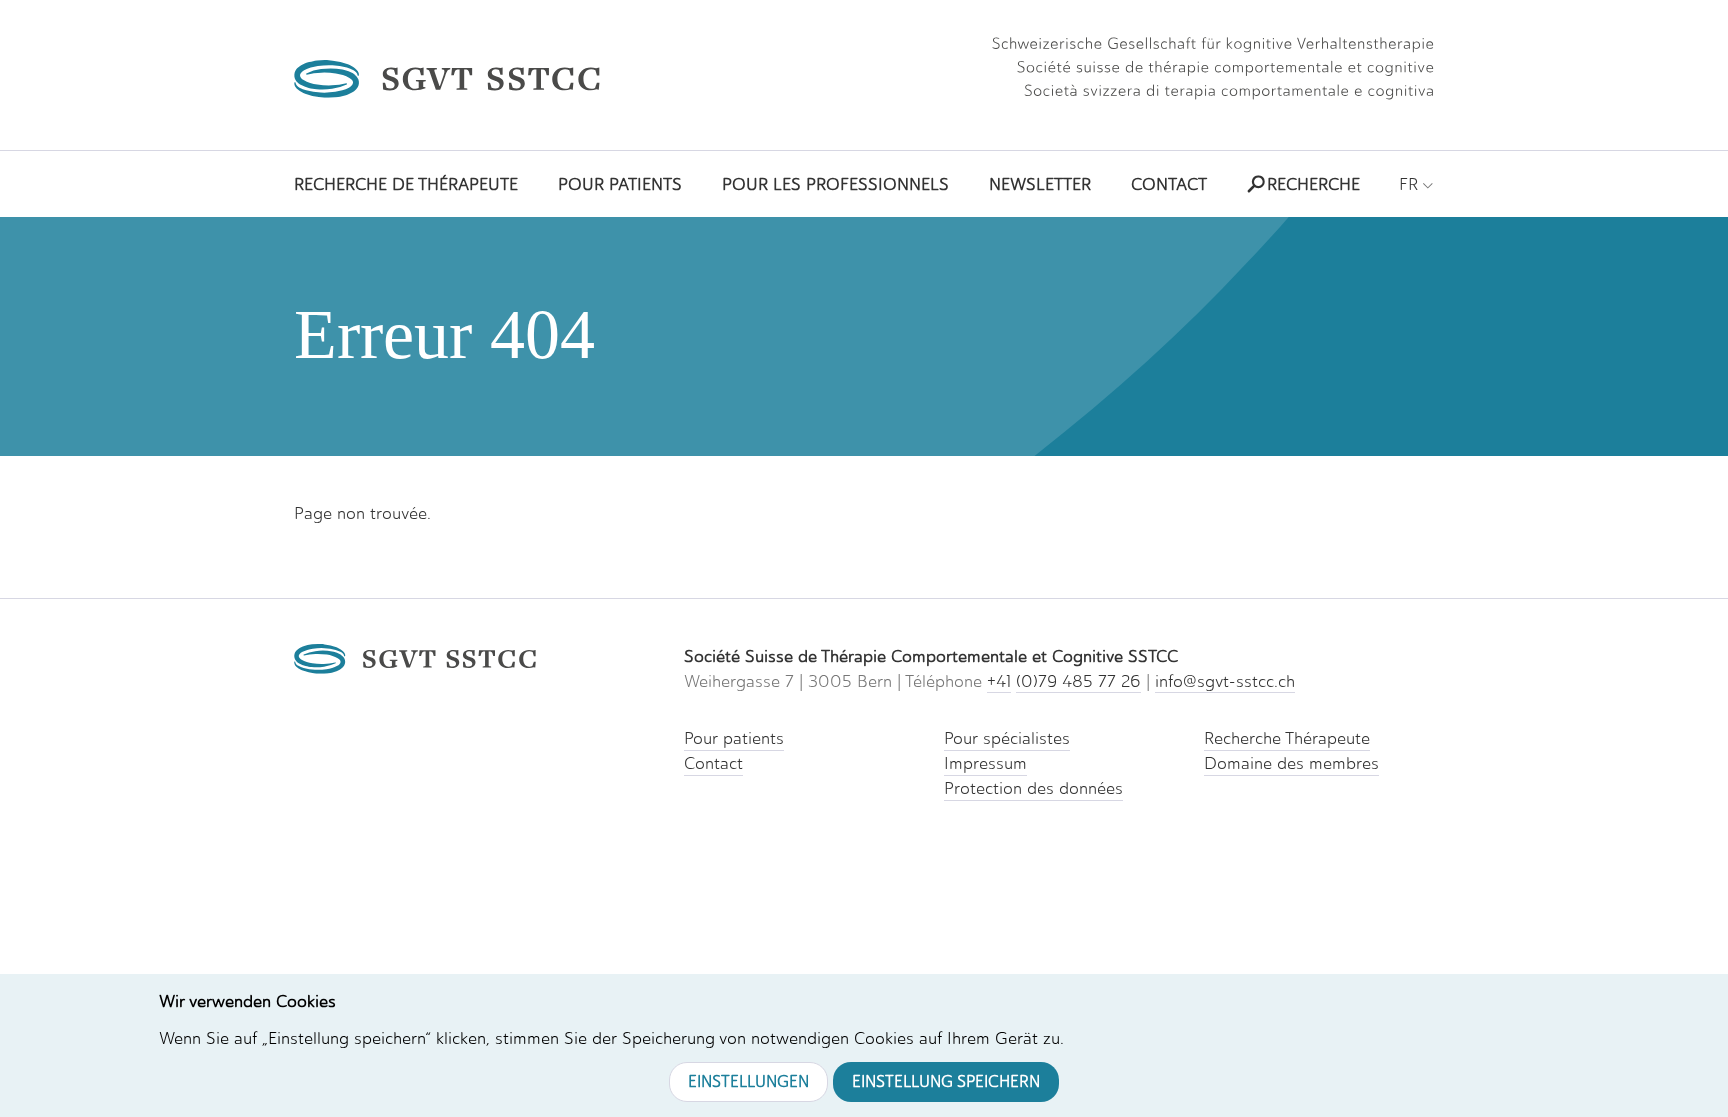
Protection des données (1033, 788)
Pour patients (734, 738)
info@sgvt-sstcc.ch (1225, 681)
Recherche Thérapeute (1287, 738)
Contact (713, 763)
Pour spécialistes (1007, 738)
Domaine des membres (1291, 763)
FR (1411, 184)
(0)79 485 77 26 (1078, 681)
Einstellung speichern (946, 1081)
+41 (999, 681)
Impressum (985, 763)
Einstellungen (748, 1081)
